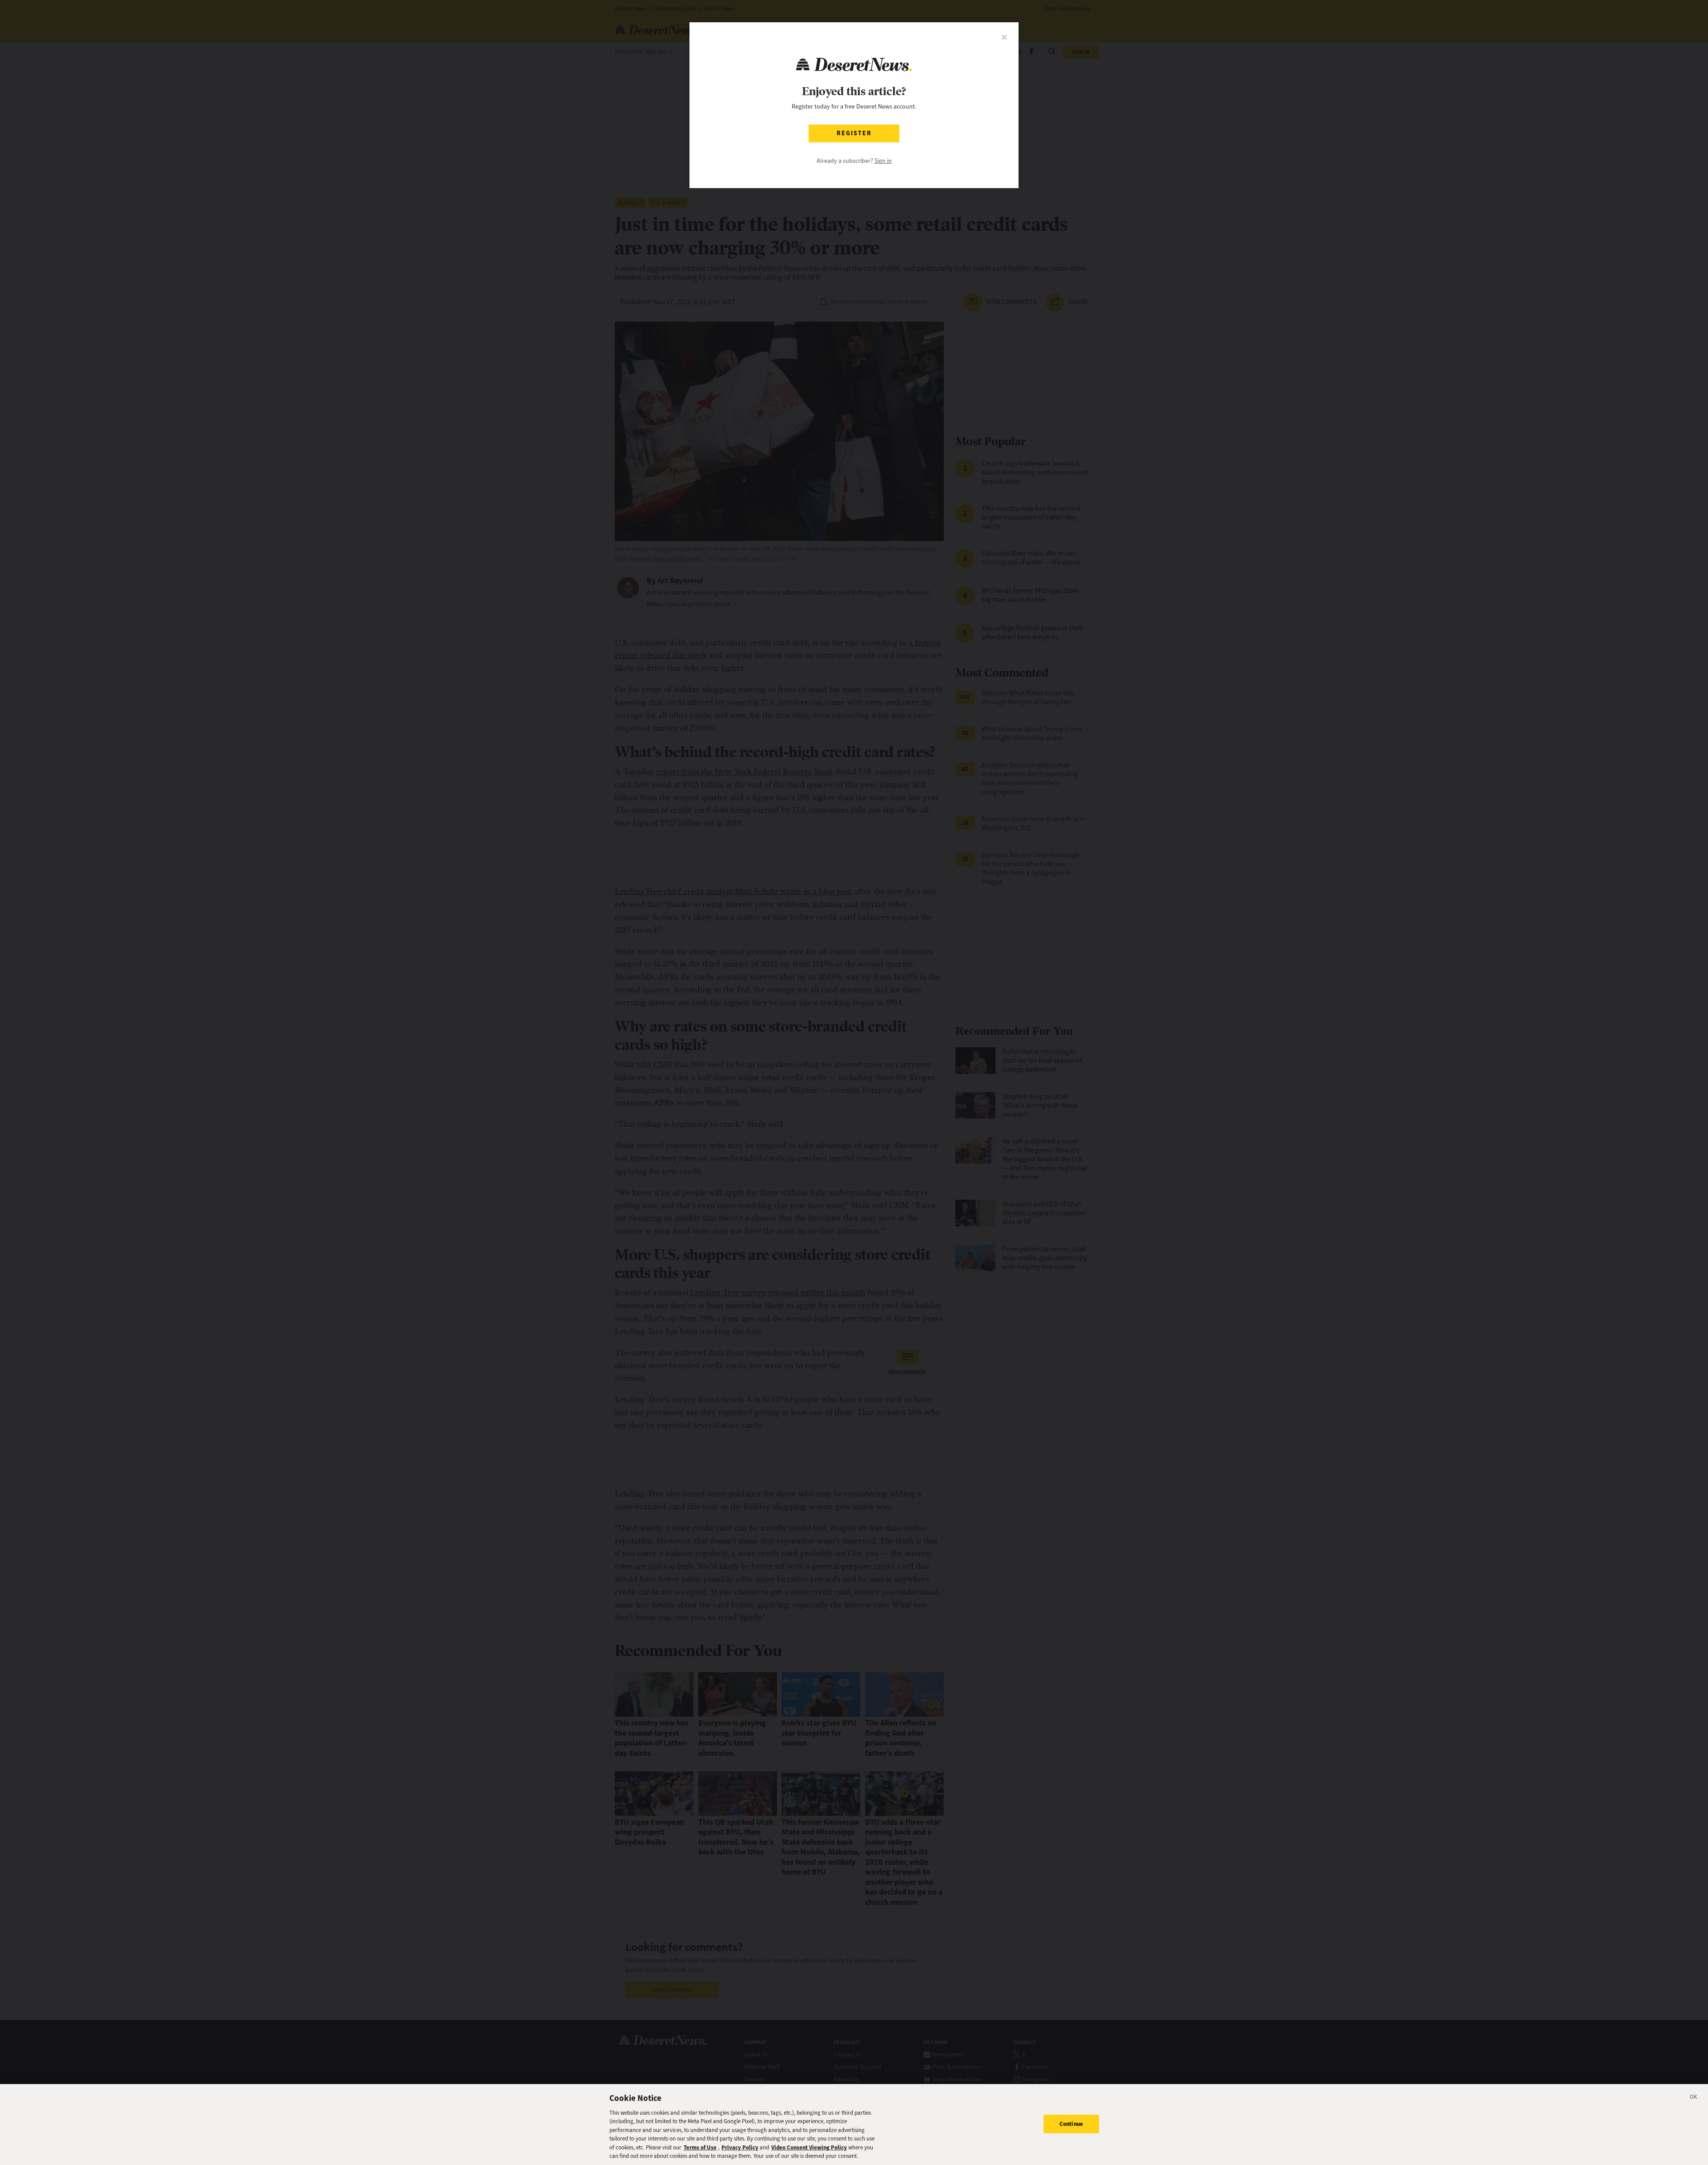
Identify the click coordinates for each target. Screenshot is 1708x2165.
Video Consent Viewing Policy (809, 2147)
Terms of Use (700, 2147)
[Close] (1694, 2098)
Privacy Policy (740, 2147)
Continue (1071, 2124)
